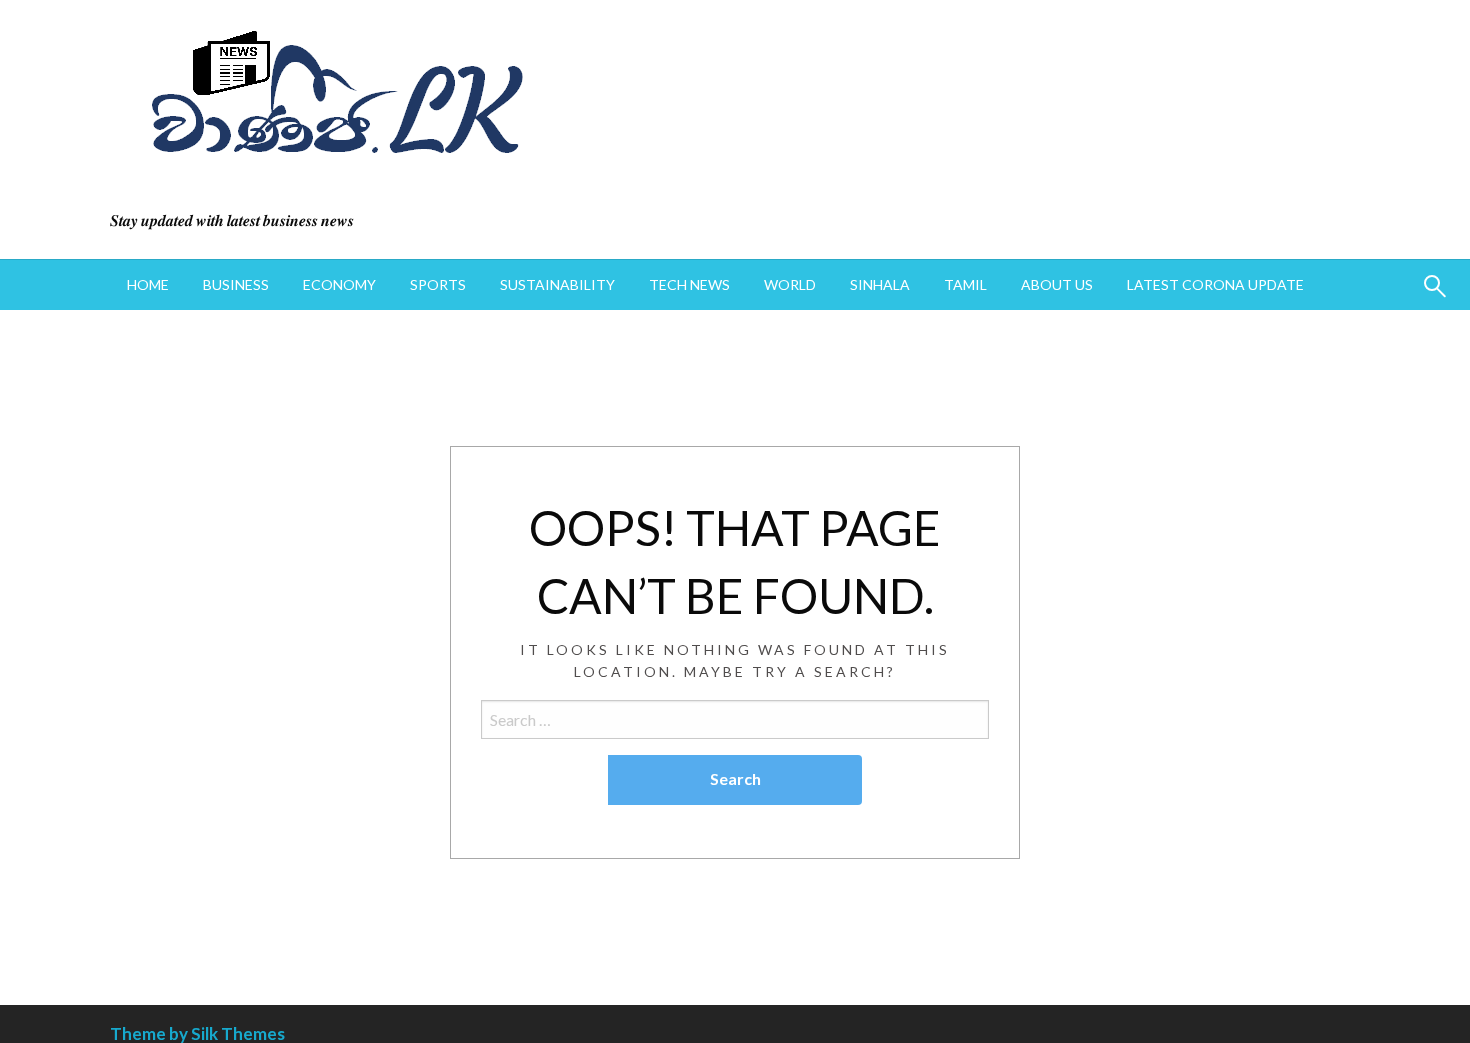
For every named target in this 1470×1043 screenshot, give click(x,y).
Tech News (689, 284)
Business (236, 284)
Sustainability (557, 284)
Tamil (965, 284)
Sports (438, 284)
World (790, 284)
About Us (1057, 284)
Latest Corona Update (1215, 284)
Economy (339, 284)
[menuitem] (148, 285)
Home (148, 284)
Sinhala (880, 284)
